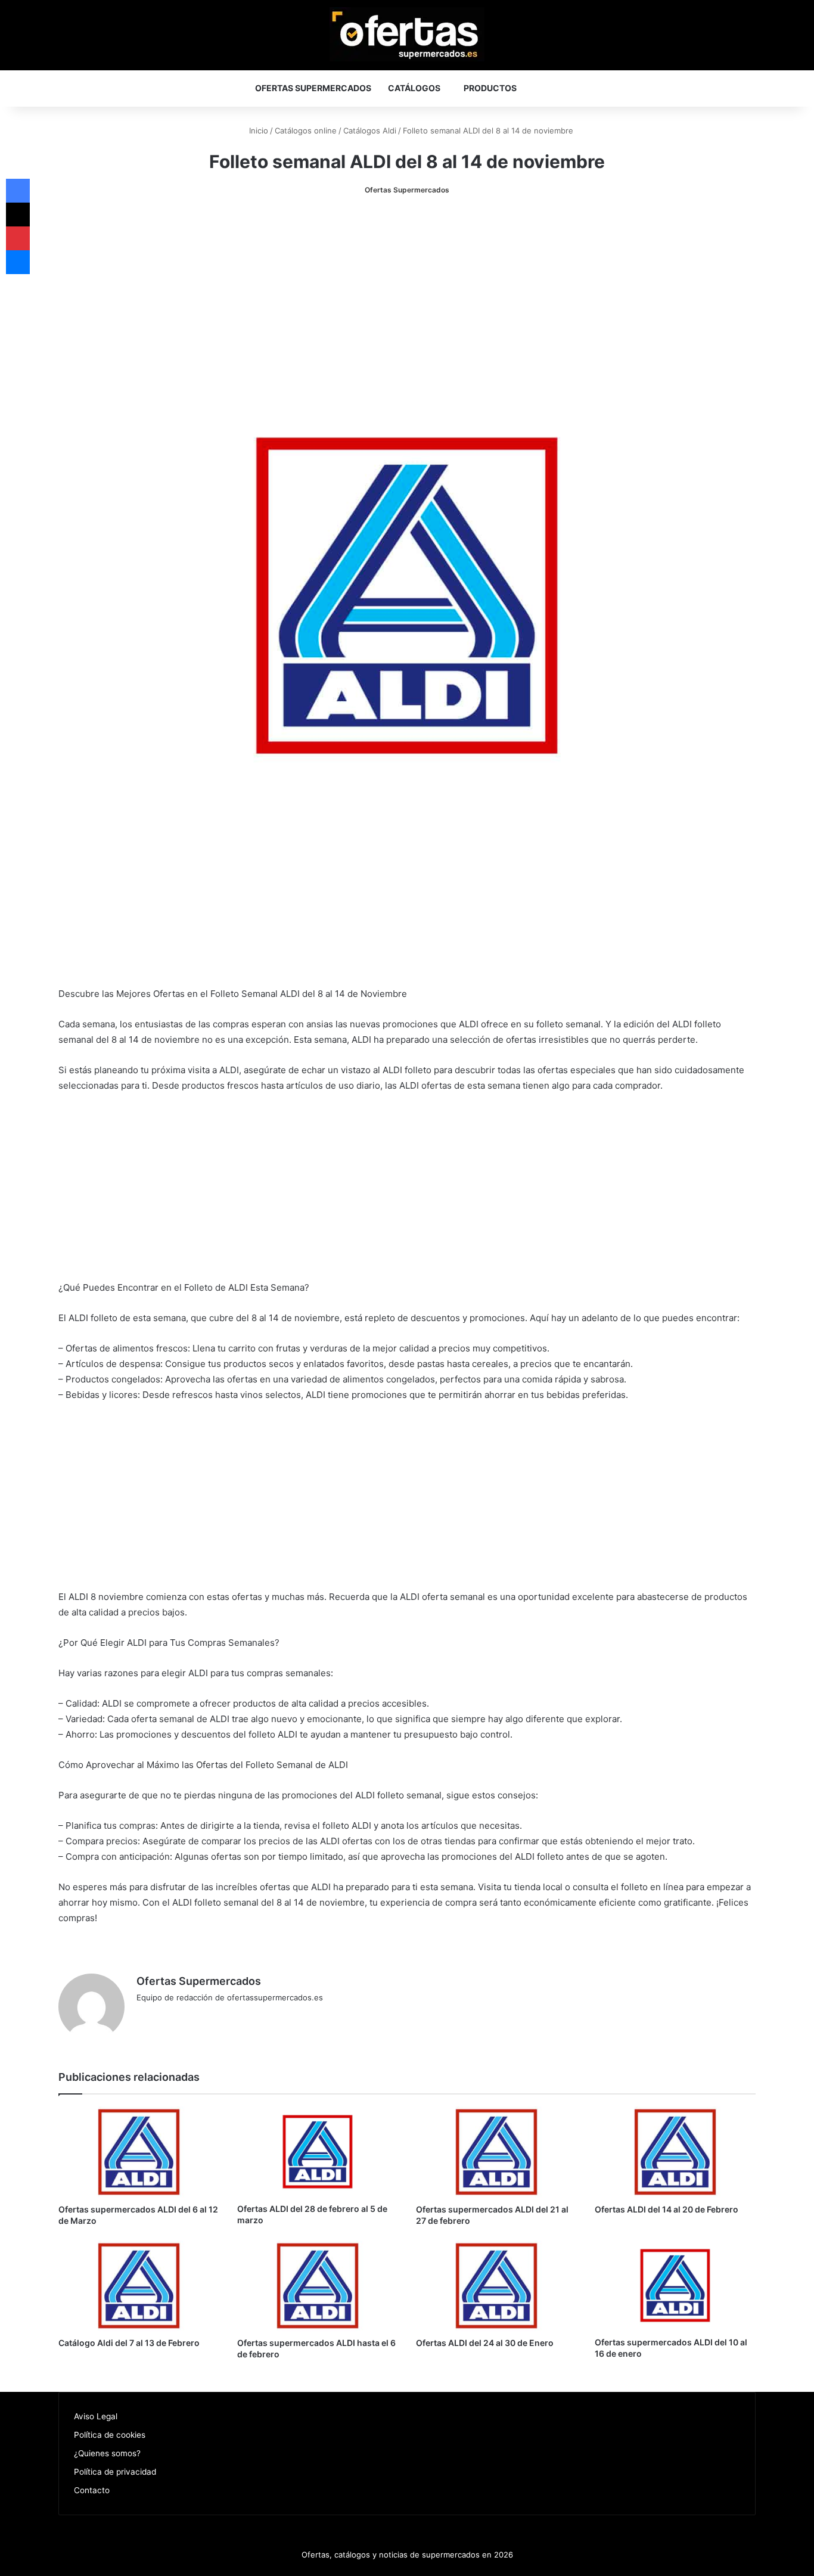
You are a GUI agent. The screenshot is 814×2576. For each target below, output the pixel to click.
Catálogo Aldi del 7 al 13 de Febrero (129, 2343)
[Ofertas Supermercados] (407, 34)
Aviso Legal (96, 2416)
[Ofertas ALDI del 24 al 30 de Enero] (496, 2286)
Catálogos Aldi (370, 130)
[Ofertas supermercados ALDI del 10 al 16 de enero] (675, 2286)
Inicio (257, 130)
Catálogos (414, 88)
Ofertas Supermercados (313, 88)
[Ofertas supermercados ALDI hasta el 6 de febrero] (318, 2286)
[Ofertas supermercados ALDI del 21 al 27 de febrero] (496, 2152)
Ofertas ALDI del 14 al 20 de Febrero (667, 2209)
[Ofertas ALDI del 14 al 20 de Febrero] (675, 2152)
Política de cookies (110, 2435)
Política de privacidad (115, 2472)
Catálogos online (306, 130)
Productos (490, 88)
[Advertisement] (407, 299)
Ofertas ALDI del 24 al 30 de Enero (485, 2343)
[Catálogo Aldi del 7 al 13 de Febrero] (139, 2286)
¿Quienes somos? (107, 2453)
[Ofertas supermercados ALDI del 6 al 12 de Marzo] (139, 2152)
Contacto (92, 2490)
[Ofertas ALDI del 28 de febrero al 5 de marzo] (318, 2152)
